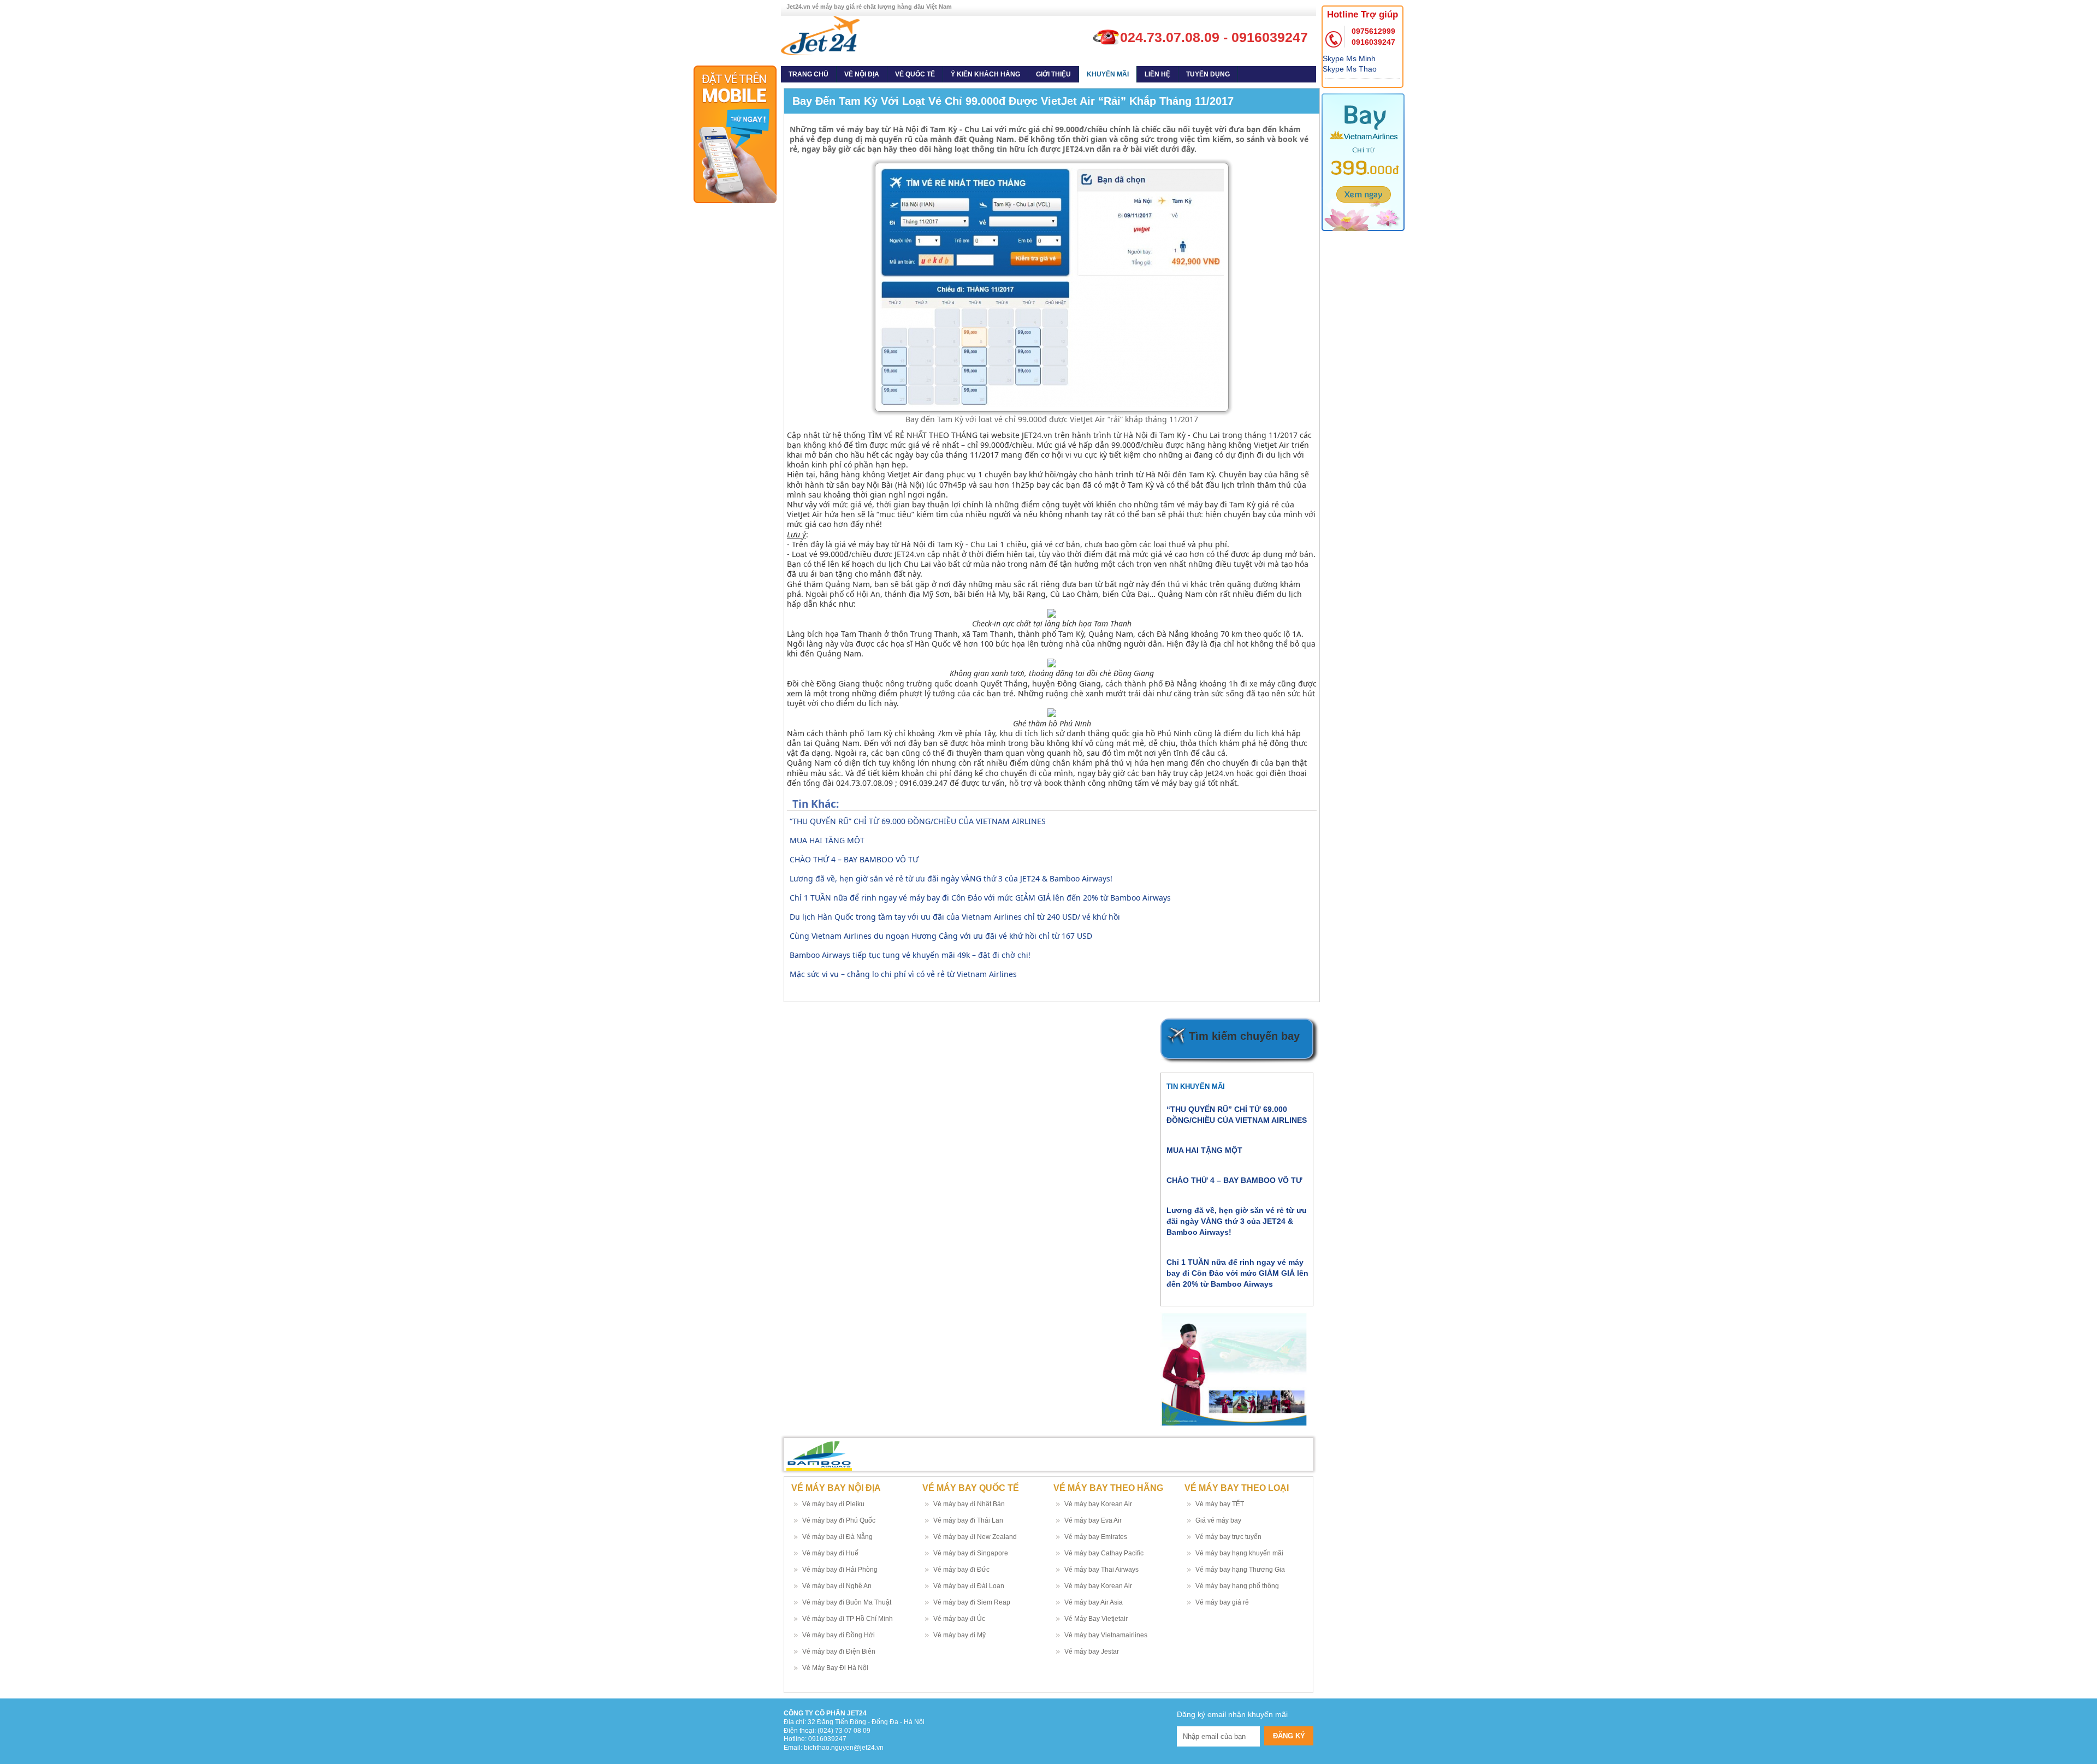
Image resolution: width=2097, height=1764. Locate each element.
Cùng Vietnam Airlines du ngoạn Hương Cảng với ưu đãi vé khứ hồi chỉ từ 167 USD (941, 936)
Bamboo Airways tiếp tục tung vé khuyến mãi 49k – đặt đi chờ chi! (910, 955)
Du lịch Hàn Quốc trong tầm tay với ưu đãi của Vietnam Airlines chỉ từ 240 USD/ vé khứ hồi (955, 917)
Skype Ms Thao (1350, 69)
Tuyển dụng (1208, 74)
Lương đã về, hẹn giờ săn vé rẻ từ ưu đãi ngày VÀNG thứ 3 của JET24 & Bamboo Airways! (951, 878)
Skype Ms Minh (1349, 58)
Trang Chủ (808, 74)
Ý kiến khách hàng (985, 74)
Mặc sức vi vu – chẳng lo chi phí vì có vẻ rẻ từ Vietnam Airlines (903, 974)
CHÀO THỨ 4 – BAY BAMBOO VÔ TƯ (854, 859)
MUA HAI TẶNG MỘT (827, 840)
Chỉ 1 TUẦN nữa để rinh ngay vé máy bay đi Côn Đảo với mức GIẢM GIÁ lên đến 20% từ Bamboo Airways (980, 898)
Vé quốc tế (915, 74)
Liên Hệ (1157, 74)
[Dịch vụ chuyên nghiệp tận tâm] (820, 35)
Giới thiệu (1053, 74)
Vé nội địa (862, 74)
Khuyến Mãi (1108, 74)
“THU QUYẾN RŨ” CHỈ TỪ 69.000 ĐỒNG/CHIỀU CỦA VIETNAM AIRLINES (918, 821)
